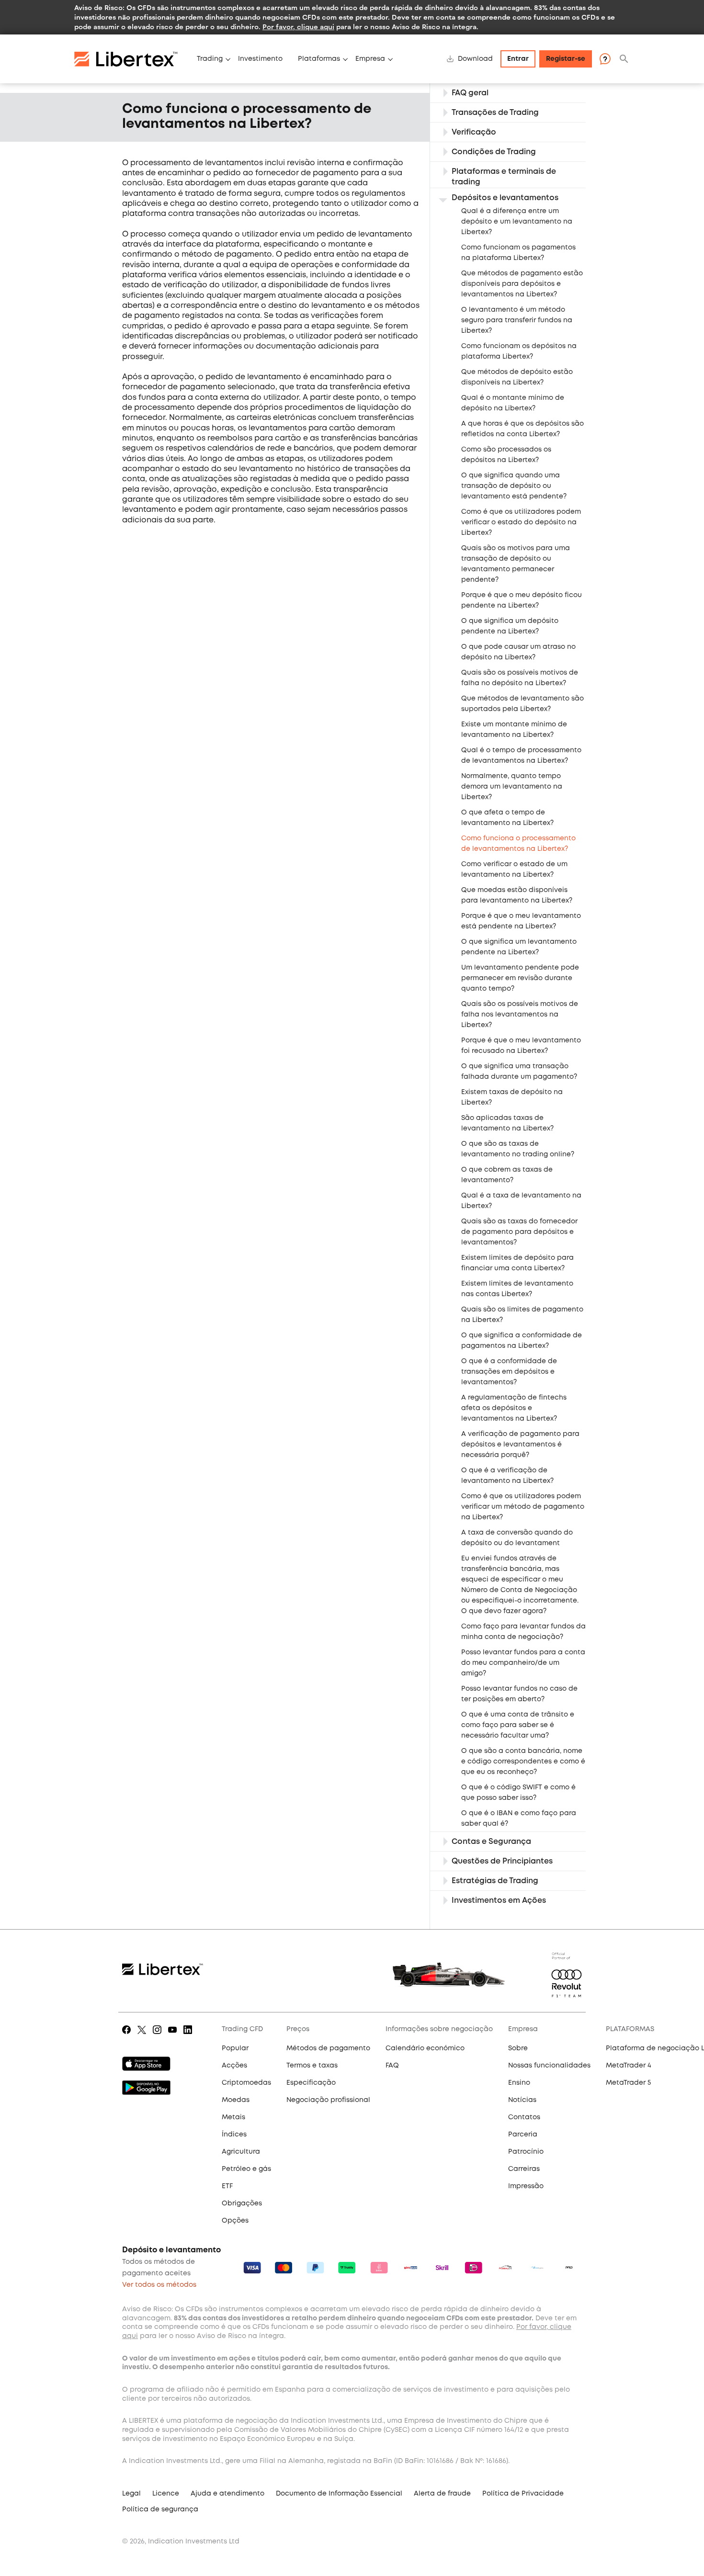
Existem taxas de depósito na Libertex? (512, 1097)
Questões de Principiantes (502, 1861)
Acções (234, 2066)
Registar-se (566, 59)
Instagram (157, 2036)
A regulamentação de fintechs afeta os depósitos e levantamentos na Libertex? (514, 1408)
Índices (234, 2135)
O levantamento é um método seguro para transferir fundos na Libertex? (517, 320)
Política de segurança (160, 2509)
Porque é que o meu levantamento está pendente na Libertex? (521, 921)
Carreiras (524, 2169)
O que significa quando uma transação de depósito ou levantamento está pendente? (514, 486)
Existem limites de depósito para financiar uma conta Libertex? (517, 1263)
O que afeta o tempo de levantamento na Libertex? (507, 818)
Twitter (142, 2036)
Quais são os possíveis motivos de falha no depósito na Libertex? (520, 678)
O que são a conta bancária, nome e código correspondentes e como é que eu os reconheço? (523, 1762)
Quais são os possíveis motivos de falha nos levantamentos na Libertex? (520, 1015)
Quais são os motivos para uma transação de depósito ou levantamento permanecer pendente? (516, 564)
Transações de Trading (495, 113)
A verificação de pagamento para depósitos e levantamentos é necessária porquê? (520, 1445)
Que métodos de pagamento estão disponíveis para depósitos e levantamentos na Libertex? (522, 284)
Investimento (260, 59)
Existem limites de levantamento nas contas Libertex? (517, 1289)
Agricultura (241, 2152)
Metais (233, 2117)
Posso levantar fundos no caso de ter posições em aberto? (519, 1694)
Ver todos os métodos (159, 2285)
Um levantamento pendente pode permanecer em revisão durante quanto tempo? (520, 978)
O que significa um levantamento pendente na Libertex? (519, 947)
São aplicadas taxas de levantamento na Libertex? (507, 1123)
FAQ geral (470, 93)
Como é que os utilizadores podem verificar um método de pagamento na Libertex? (523, 1507)
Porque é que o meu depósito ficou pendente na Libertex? (522, 600)
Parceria (523, 2135)
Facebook (125, 2036)
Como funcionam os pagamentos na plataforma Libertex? (518, 253)
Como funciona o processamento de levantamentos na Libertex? (518, 844)
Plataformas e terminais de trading (504, 177)
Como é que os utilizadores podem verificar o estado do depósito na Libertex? (521, 522)
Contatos (524, 2117)
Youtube (172, 2036)
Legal (131, 2494)
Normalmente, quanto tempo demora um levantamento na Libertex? (512, 787)
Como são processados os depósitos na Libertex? (506, 455)
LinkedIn (187, 2036)
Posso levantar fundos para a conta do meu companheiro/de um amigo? (523, 1663)
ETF (227, 2186)
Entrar (518, 59)
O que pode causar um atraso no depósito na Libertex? (518, 652)
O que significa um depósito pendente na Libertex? (510, 626)
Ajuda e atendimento (227, 2494)
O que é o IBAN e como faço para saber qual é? (519, 1819)
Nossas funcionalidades (549, 2066)
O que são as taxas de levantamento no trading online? (518, 1149)
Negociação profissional (328, 2100)
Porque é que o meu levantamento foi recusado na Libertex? (521, 1046)
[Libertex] (132, 59)
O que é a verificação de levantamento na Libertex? (507, 1476)
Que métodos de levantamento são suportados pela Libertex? (522, 704)
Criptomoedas (246, 2083)
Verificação (474, 132)
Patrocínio (526, 2152)
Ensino (519, 2083)
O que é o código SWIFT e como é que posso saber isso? (518, 1793)
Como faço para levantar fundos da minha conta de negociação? (523, 1632)
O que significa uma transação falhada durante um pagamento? (519, 1072)
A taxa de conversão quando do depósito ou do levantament (517, 1538)
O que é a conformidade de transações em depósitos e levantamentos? (509, 1372)
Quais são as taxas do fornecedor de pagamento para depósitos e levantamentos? (519, 1232)
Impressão (526, 2186)
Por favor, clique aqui (298, 27)
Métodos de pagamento (328, 2048)
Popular (235, 2048)
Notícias (522, 2100)
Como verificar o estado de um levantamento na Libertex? (514, 870)
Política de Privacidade (523, 2494)
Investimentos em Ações (499, 1901)
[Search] (624, 59)
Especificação (311, 2083)
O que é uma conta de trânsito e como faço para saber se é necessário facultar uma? (518, 1725)
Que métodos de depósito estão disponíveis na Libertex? (517, 377)
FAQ (392, 2066)
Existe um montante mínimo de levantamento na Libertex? (514, 730)
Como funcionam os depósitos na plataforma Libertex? (519, 351)
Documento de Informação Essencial (339, 2494)
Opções (235, 2221)
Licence (166, 2494)
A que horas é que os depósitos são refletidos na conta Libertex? (522, 429)
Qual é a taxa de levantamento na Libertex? (521, 1201)
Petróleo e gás (246, 2169)
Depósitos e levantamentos (505, 198)
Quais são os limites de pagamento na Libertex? (522, 1315)
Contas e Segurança (491, 1842)
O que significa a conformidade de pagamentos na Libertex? (522, 1341)
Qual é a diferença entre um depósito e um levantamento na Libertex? (517, 222)
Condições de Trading (494, 152)
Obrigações (242, 2203)
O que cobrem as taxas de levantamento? (507, 1175)
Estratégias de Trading (495, 1881)
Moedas (236, 2100)
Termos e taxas (312, 2066)
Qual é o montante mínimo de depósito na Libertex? (513, 403)
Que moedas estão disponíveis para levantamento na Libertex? (517, 895)
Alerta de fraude (442, 2494)
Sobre (518, 2048)
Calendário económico (425, 2048)
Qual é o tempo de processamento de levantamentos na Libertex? (521, 756)
